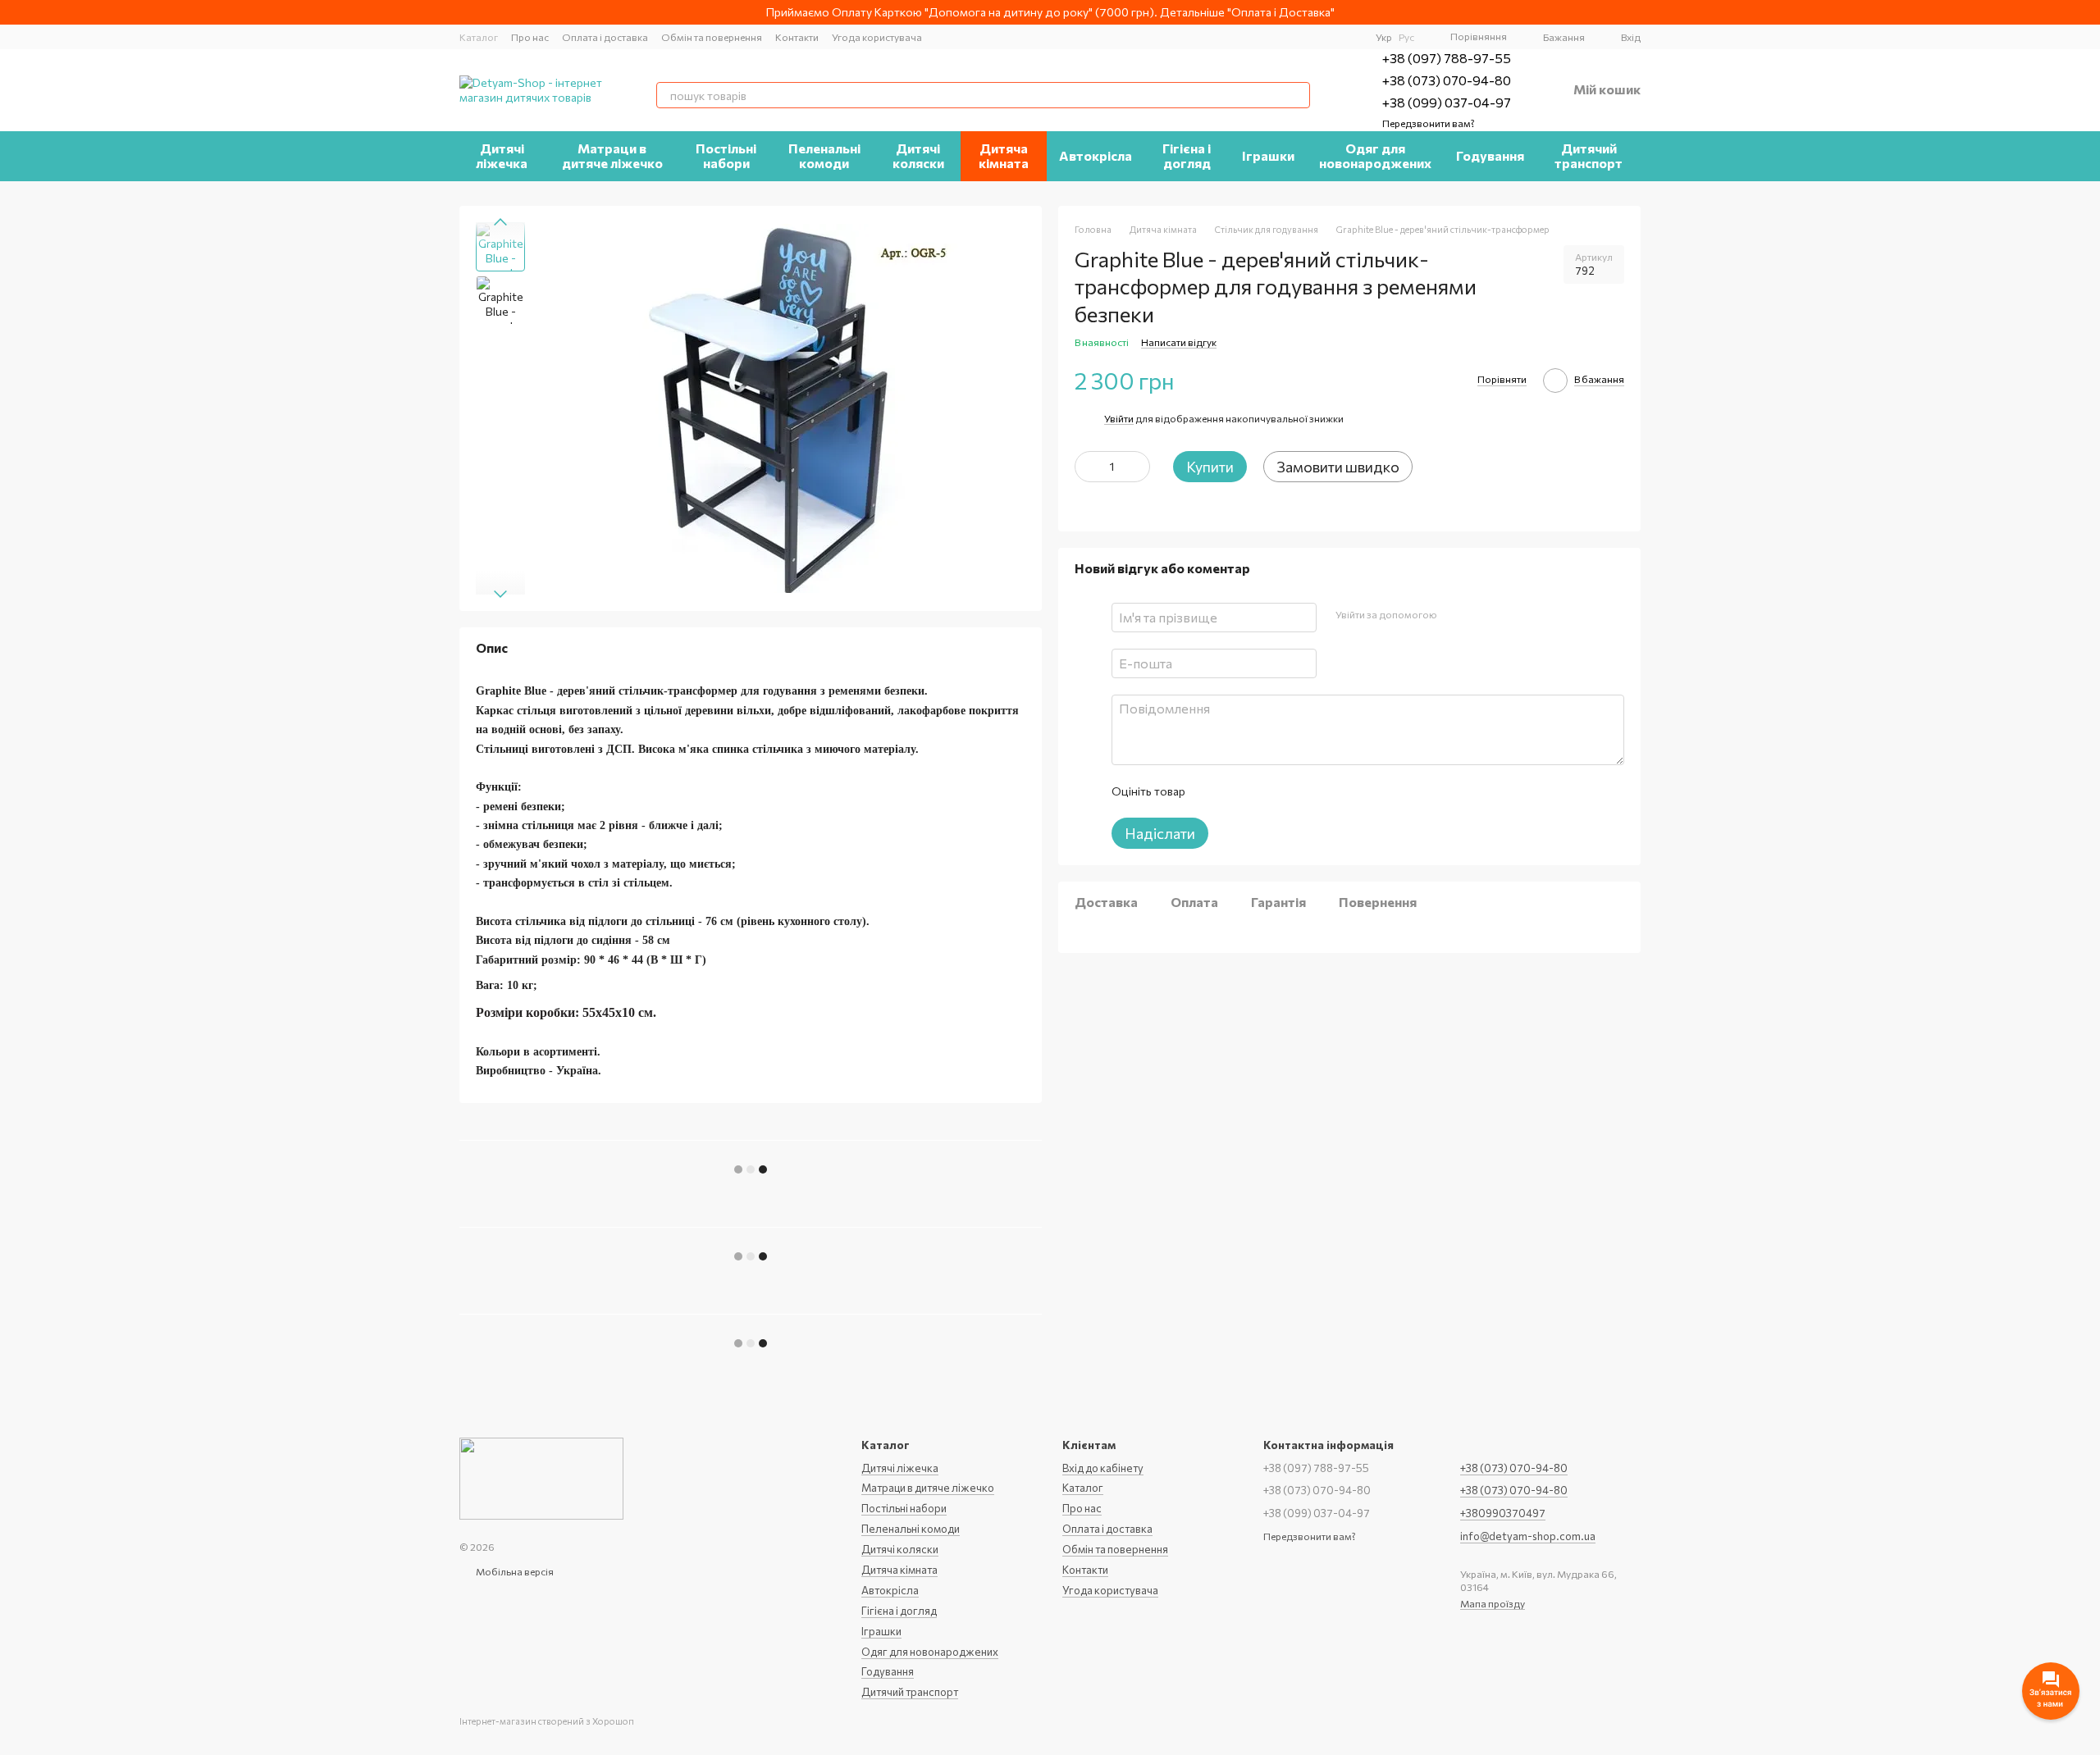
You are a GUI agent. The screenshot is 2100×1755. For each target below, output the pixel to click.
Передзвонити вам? (1429, 123)
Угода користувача (877, 37)
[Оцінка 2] (1238, 791)
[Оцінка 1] (1212, 791)
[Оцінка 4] (1290, 791)
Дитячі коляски (918, 155)
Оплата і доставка (605, 37)
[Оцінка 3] (1264, 791)
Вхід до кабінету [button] (1103, 1468)
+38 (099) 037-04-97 (1447, 102)
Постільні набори (726, 155)
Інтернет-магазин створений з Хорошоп (547, 1721)
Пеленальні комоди (824, 155)
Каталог (479, 37)
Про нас (530, 37)
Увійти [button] (1119, 418)
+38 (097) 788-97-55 (1447, 58)
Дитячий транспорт (1589, 155)
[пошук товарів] (1297, 95)
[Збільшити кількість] (1138, 467)
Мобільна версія (514, 1571)
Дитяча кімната (1004, 155)
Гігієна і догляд (1187, 155)
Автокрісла (1096, 155)
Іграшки (1268, 155)
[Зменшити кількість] (1087, 467)
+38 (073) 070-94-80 (1447, 80)
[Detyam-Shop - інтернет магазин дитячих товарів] (541, 1477)
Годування (1490, 155)
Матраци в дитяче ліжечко (612, 155)
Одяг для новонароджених (1375, 155)
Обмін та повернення (712, 37)
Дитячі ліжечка (502, 155)
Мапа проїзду (1493, 1603)
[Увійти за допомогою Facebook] (1454, 615)
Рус (1406, 37)
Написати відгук (1179, 342)
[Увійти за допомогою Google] (1481, 615)
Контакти (797, 37)
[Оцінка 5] (1317, 791)
